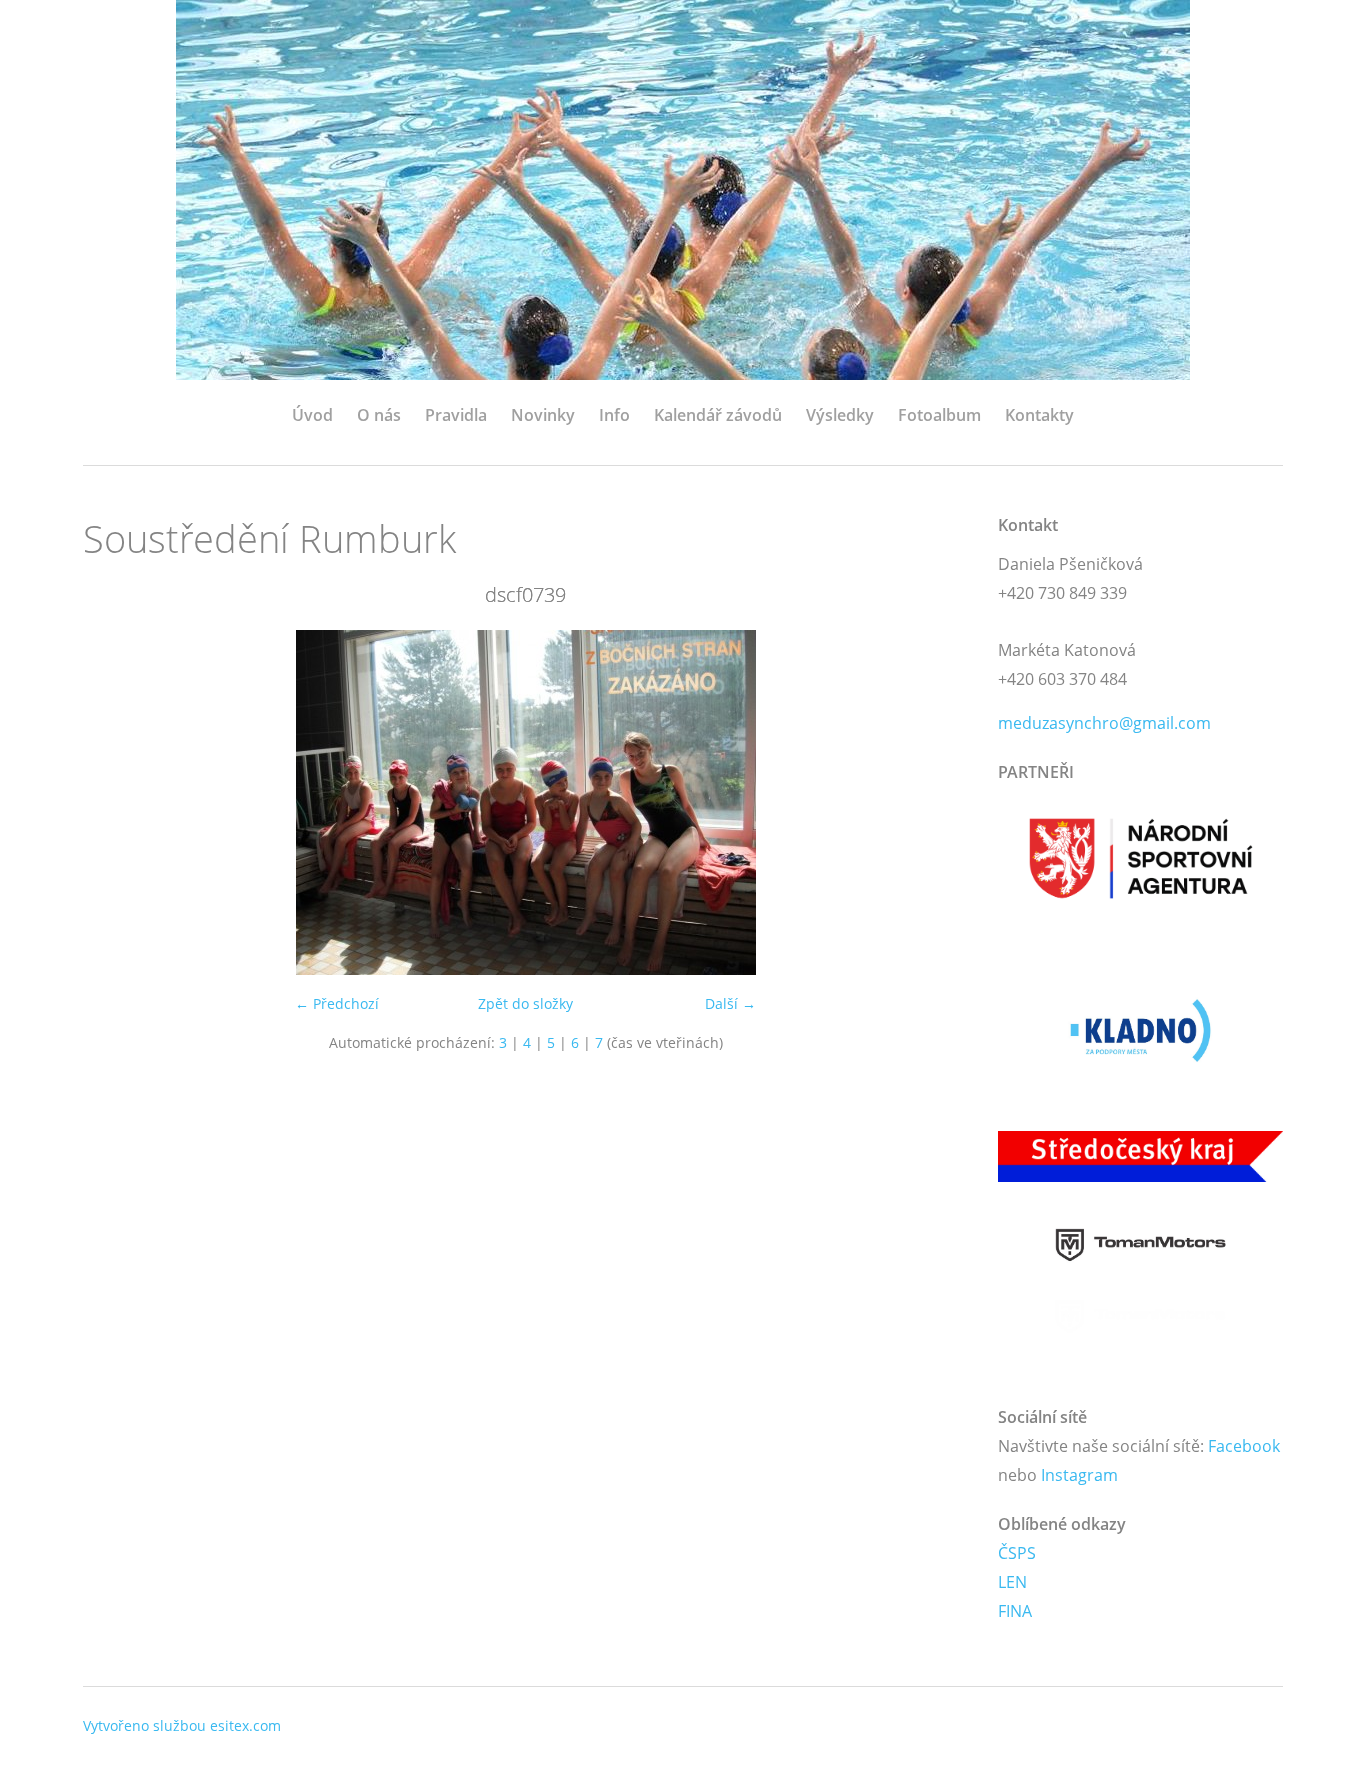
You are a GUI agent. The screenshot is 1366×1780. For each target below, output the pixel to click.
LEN (1012, 1582)
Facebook (1244, 1446)
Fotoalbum (939, 415)
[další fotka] (935, 802)
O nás (379, 415)
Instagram (1079, 1475)
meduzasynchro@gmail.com (1104, 723)
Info (614, 415)
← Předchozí (337, 1003)
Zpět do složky (525, 1003)
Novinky (543, 415)
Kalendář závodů (718, 415)
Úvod (312, 415)
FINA (1015, 1611)
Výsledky (840, 415)
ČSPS (1017, 1553)
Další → (730, 1003)
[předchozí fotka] (115, 802)
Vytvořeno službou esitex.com (182, 1725)
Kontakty (1039, 415)
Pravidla (456, 415)
